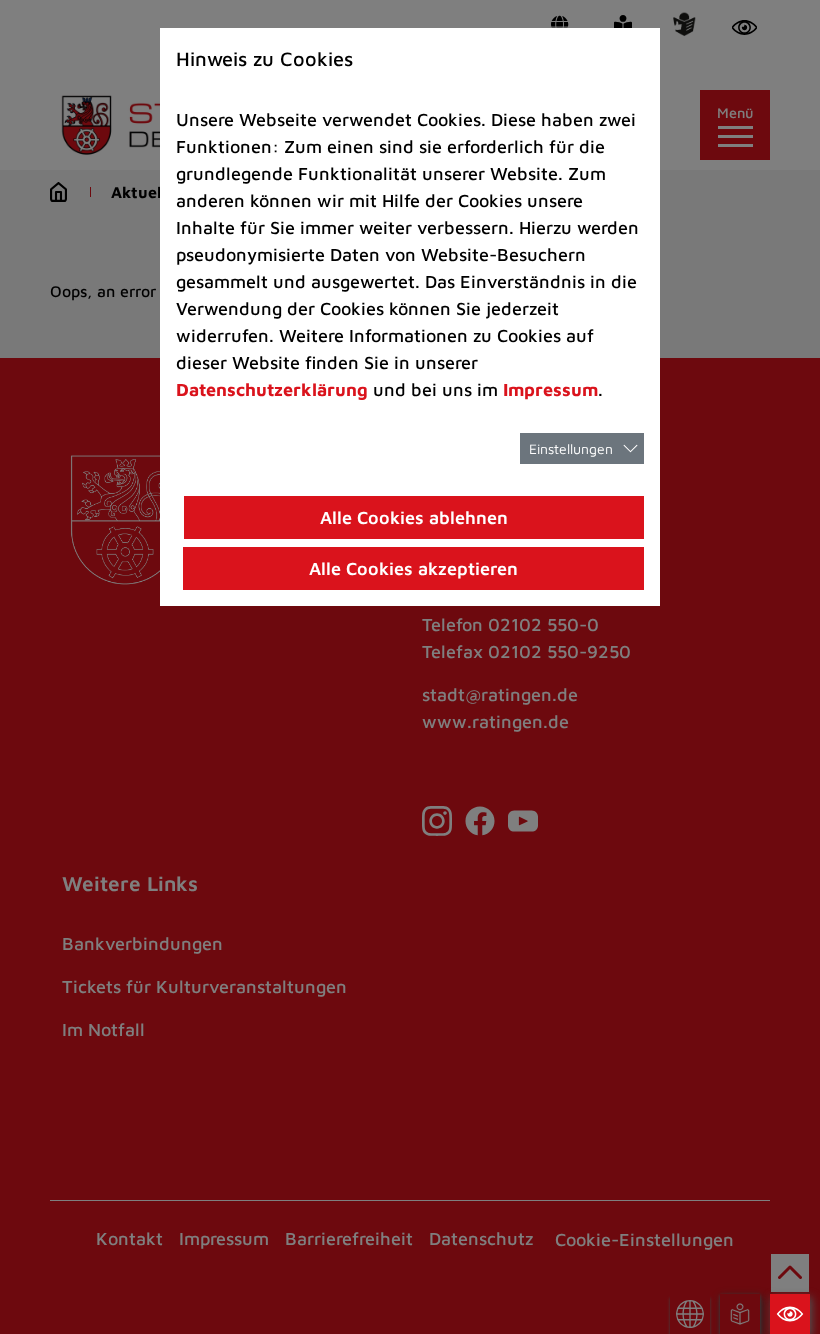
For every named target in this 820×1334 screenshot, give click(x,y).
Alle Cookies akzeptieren (413, 568)
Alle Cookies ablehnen (414, 517)
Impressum (550, 389)
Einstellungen (571, 448)
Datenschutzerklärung (272, 389)
